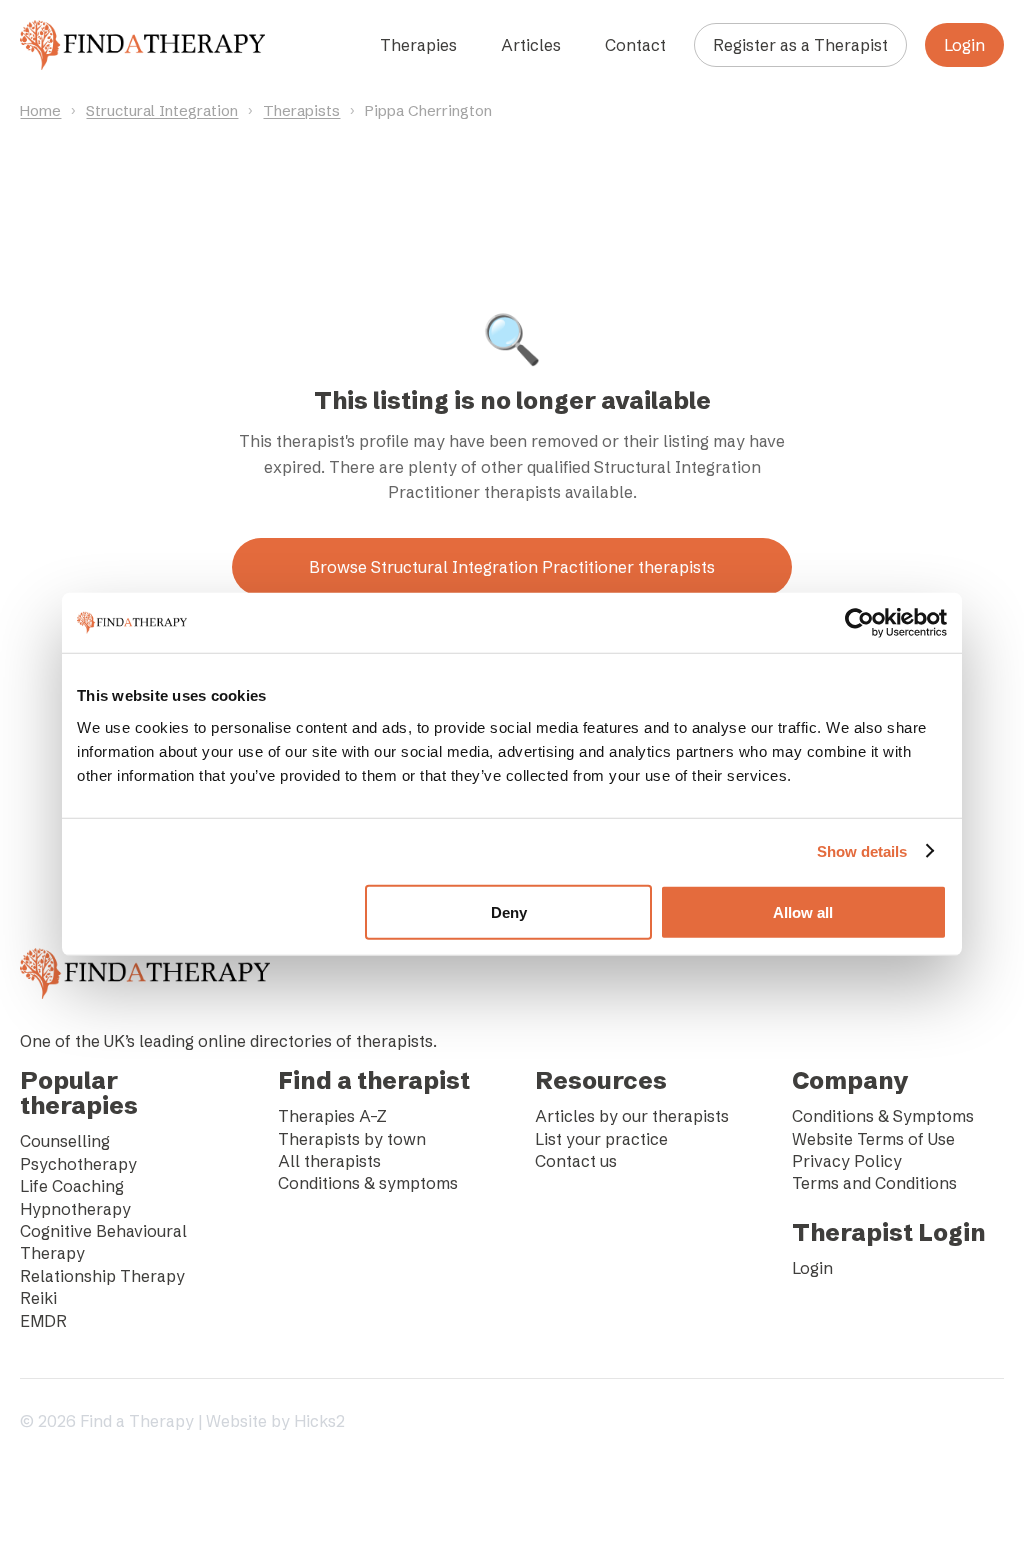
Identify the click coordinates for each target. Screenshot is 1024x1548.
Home (40, 110)
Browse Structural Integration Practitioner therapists (512, 567)
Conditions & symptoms (368, 1183)
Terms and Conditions (874, 1183)
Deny (509, 911)
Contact (635, 45)
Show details (862, 851)
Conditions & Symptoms (883, 1116)
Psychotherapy (78, 1164)
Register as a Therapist (800, 45)
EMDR (43, 1321)
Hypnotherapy (75, 1209)
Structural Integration (162, 110)
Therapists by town (352, 1139)
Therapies (418, 45)
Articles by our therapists (632, 1116)
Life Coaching (72, 1186)
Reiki (38, 1298)
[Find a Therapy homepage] (142, 45)
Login (964, 45)
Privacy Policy (847, 1161)
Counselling (65, 1141)
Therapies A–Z (332, 1116)
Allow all (803, 911)
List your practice (601, 1139)
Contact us (576, 1161)
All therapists (329, 1161)
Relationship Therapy (102, 1276)
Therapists (301, 110)
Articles (531, 45)
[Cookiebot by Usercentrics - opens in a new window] (859, 623)
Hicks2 (319, 1421)
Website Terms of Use (873, 1139)
